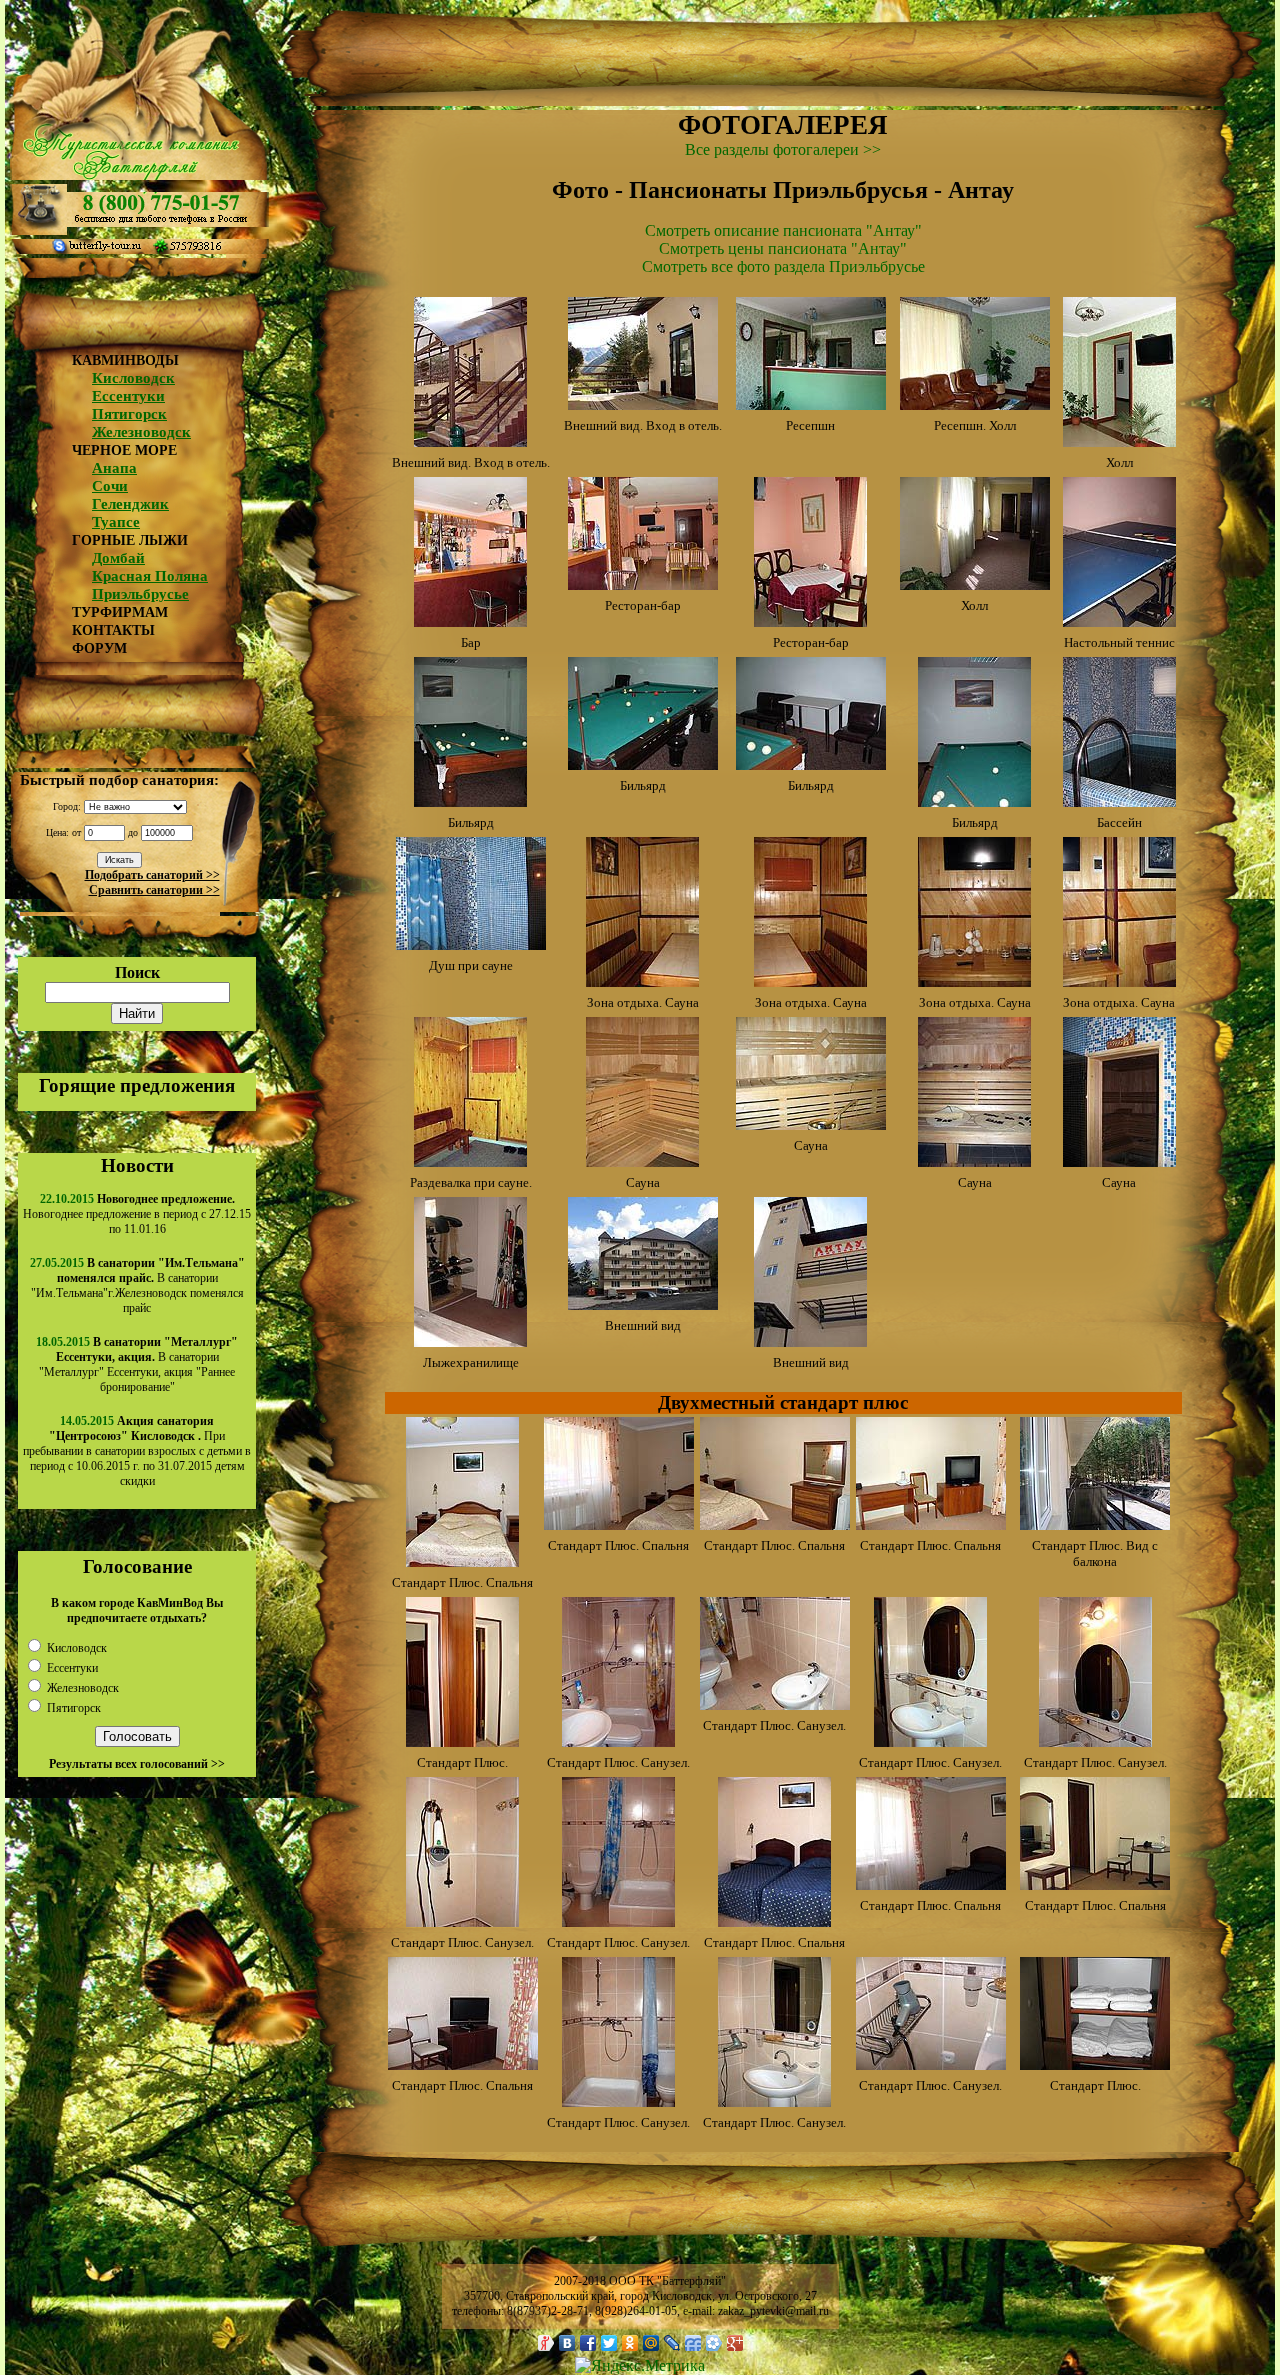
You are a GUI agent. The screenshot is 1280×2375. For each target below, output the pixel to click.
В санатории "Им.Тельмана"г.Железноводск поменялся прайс (138, 1285)
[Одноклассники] (630, 2343)
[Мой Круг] (714, 2343)
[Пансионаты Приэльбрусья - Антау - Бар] (470, 621)
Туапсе (116, 522)
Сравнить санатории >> (154, 890)
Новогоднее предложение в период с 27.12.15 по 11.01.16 (137, 1214)
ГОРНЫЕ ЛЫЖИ (130, 540)
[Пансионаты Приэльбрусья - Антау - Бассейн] (1119, 801)
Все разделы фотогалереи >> (783, 149)
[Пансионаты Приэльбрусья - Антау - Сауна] (642, 1161)
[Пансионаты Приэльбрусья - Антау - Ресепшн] (811, 404)
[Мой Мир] (651, 2343)
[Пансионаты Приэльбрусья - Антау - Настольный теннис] (1119, 621)
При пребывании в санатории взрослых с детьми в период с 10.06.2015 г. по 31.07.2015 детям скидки (137, 1451)
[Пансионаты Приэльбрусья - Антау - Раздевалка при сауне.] (470, 1161)
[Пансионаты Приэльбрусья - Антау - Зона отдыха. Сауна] (642, 981)
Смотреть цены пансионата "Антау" (783, 248)
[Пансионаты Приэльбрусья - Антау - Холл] (1119, 441)
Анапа (114, 468)
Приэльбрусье (140, 594)
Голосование (137, 1566)
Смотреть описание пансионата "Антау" (783, 230)
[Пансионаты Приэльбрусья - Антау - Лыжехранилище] (470, 1341)
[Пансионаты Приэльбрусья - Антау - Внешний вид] (643, 1304)
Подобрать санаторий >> (152, 875)
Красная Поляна (150, 576)
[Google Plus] (735, 2343)
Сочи (110, 486)
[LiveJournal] (672, 2343)
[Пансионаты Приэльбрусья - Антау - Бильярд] (470, 801)
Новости (137, 1165)
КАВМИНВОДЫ (125, 360)
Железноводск (141, 432)
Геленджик (130, 504)
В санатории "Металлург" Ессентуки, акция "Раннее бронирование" (138, 1364)
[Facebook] (588, 2343)
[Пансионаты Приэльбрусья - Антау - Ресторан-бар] (643, 584)
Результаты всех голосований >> (137, 1764)
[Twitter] (609, 2343)
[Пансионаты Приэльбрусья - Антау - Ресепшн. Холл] (975, 404)
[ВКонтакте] (567, 2343)
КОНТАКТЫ (113, 630)
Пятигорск (129, 414)
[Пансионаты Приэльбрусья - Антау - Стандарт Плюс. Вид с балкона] (1095, 1524)
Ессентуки (128, 396)
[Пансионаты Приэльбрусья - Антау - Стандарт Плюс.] (462, 1741)
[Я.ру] (546, 2343)
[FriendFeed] (693, 2343)
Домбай (118, 558)
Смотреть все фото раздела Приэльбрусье (783, 266)
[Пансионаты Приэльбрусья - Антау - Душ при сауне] (471, 944)
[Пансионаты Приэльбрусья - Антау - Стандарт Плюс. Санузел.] (618, 1741)
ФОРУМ (99, 648)
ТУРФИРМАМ (120, 612)
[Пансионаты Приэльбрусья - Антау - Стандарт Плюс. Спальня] (462, 1561)
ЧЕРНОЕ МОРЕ (124, 450)
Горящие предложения (137, 1085)
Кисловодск (133, 378)
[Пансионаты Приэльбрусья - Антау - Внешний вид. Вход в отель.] (470, 441)
